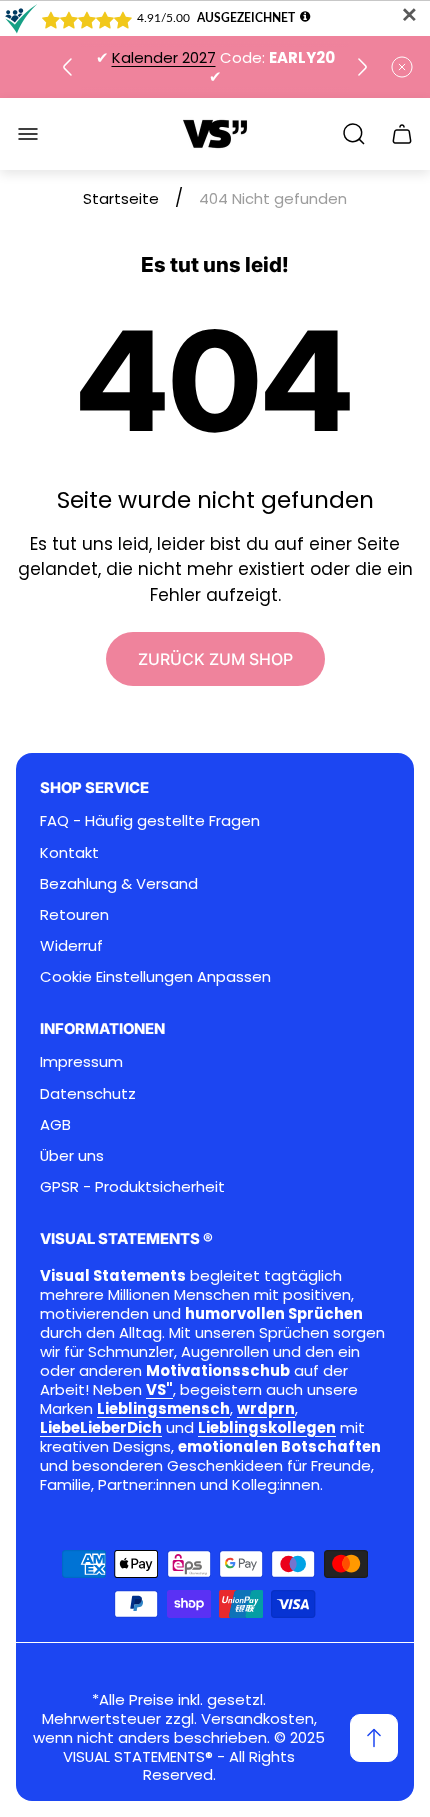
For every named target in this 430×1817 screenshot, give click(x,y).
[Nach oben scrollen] (374, 1738)
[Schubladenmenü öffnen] (28, 134)
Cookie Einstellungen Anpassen (155, 976)
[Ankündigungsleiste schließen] (402, 67)
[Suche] (354, 134)
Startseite (121, 198)
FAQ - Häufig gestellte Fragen (150, 820)
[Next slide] (362, 67)
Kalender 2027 (164, 57)
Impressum (81, 1061)
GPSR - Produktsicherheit (132, 1186)
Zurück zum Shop (215, 659)
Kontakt (69, 852)
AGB (55, 1124)
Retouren (74, 914)
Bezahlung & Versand (119, 883)
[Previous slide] (68, 67)
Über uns (72, 1155)
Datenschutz (88, 1093)
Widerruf (71, 945)
